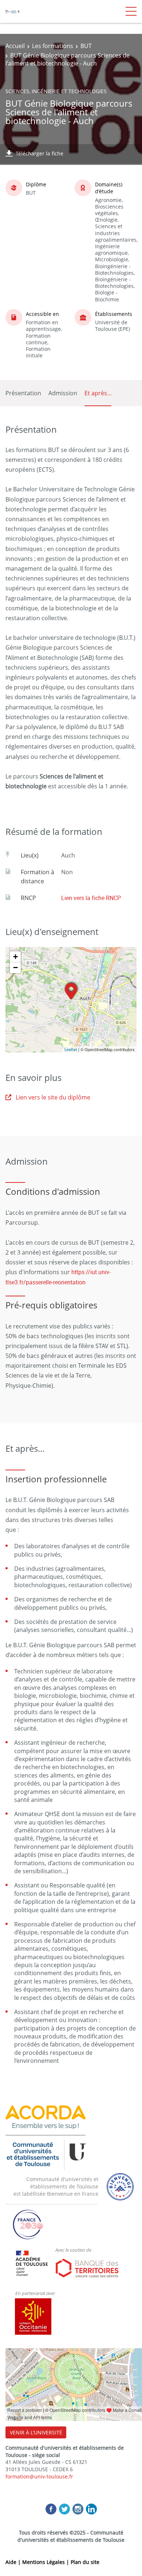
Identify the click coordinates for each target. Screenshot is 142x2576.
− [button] (15, 968)
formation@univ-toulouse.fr (39, 2476)
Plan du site (85, 2562)
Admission (63, 393)
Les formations (53, 46)
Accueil (15, 46)
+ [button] (15, 957)
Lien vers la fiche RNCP (91, 898)
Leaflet (71, 1049)
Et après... (98, 393)
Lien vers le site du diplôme (53, 1097)
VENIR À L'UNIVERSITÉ (36, 2432)
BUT (86, 46)
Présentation (23, 393)
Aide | (14, 2562)
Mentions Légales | (46, 2562)
